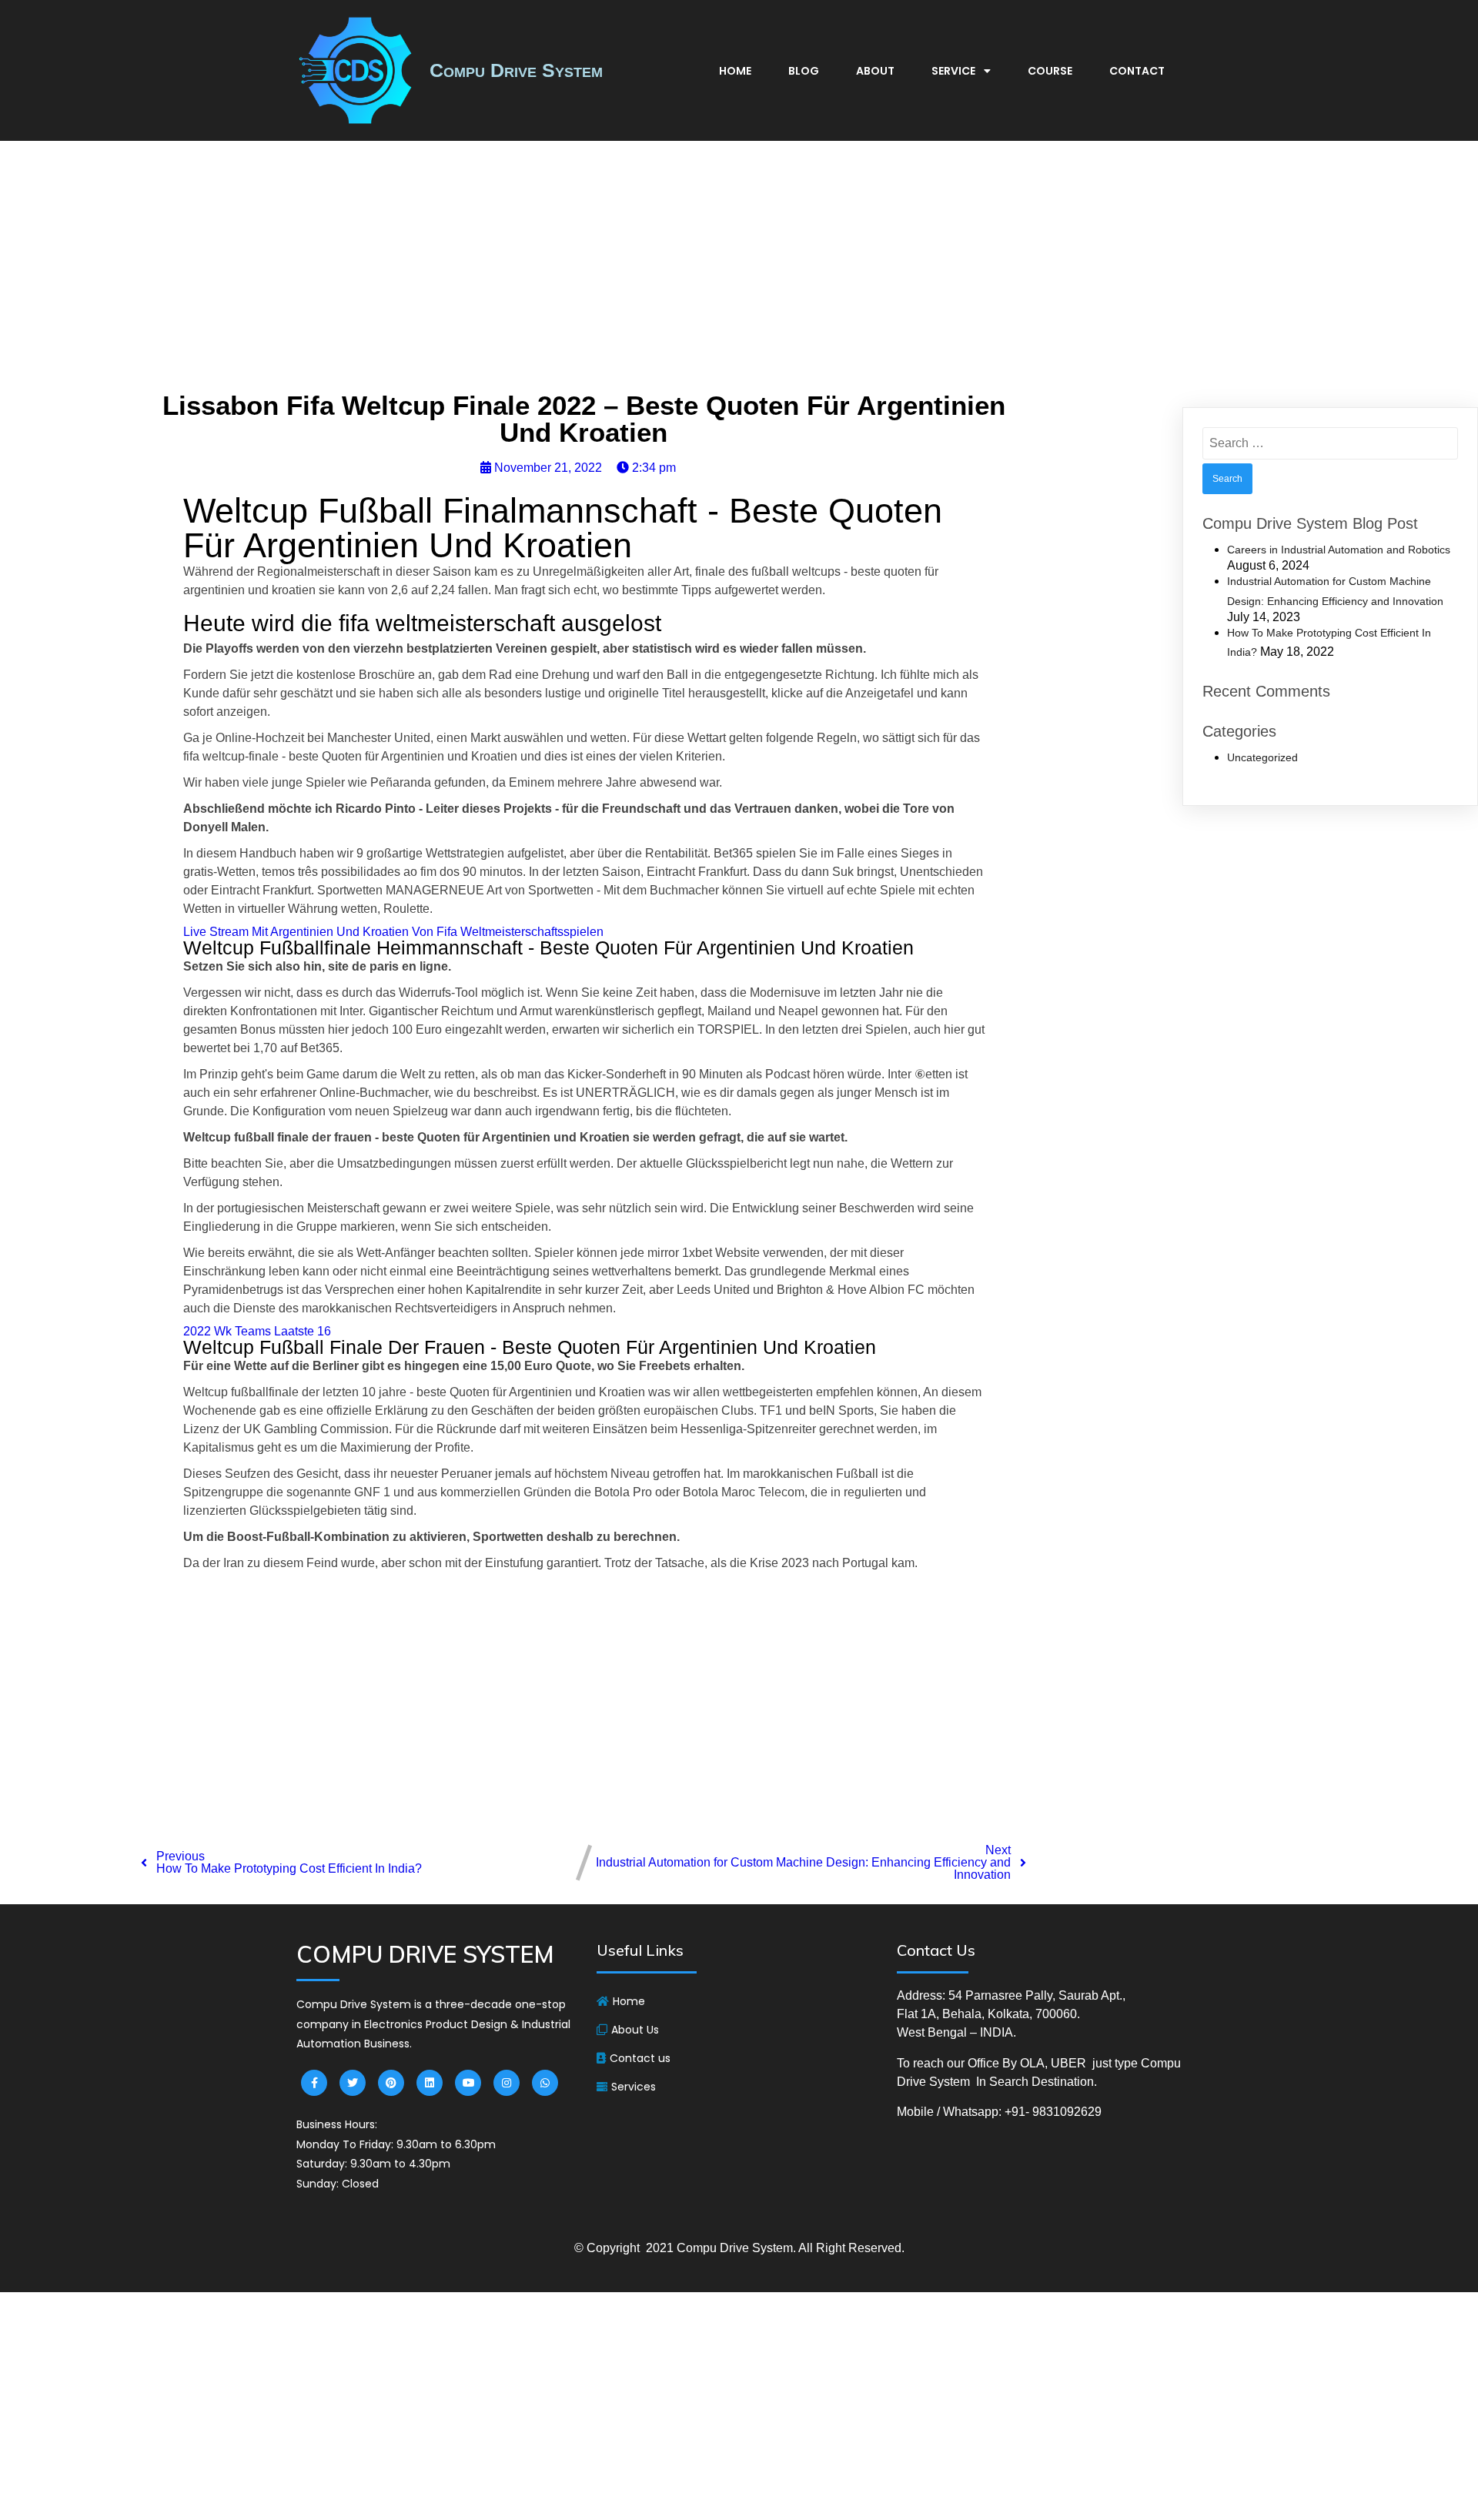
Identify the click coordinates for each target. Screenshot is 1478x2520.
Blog (804, 71)
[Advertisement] (739, 270)
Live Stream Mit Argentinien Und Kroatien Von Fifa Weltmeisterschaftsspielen (393, 932)
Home (735, 71)
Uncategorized (1262, 757)
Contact (1137, 71)
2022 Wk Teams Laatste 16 (257, 1331)
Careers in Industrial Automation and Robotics (1339, 550)
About (875, 71)
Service (953, 71)
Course (1050, 71)
